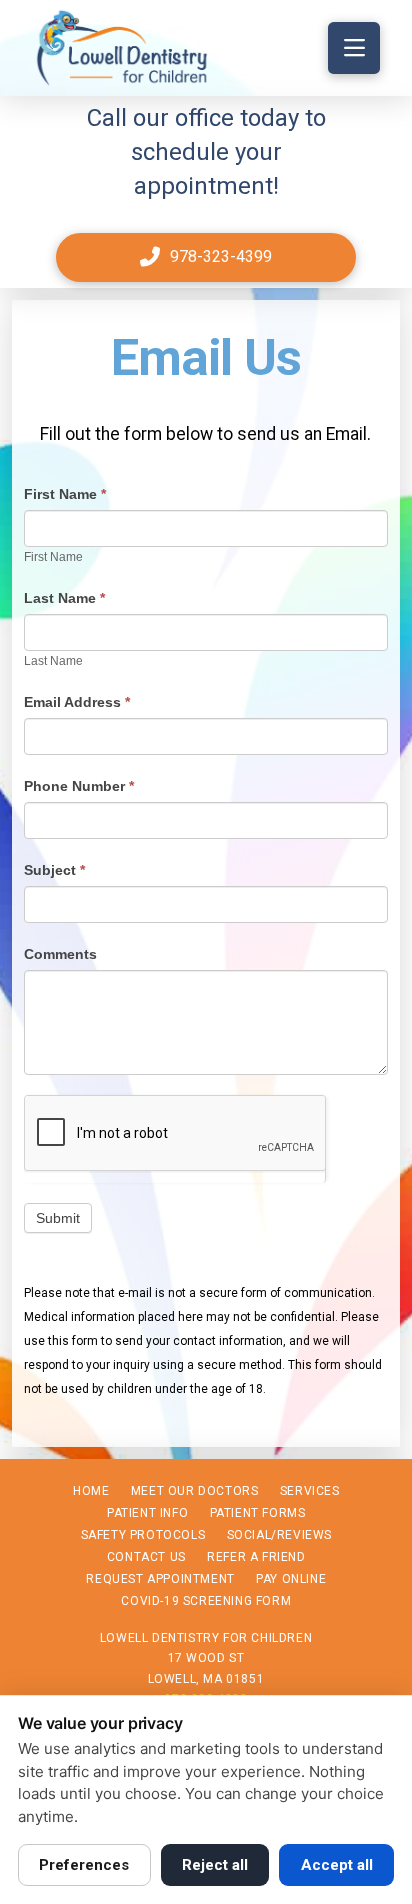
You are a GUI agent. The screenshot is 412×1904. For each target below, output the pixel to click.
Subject (54, 870)
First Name (65, 494)
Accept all (337, 1865)
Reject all (215, 1865)
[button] (354, 48)
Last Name (64, 598)
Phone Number (79, 786)
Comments (60, 954)
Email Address (77, 702)
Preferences (84, 1865)
